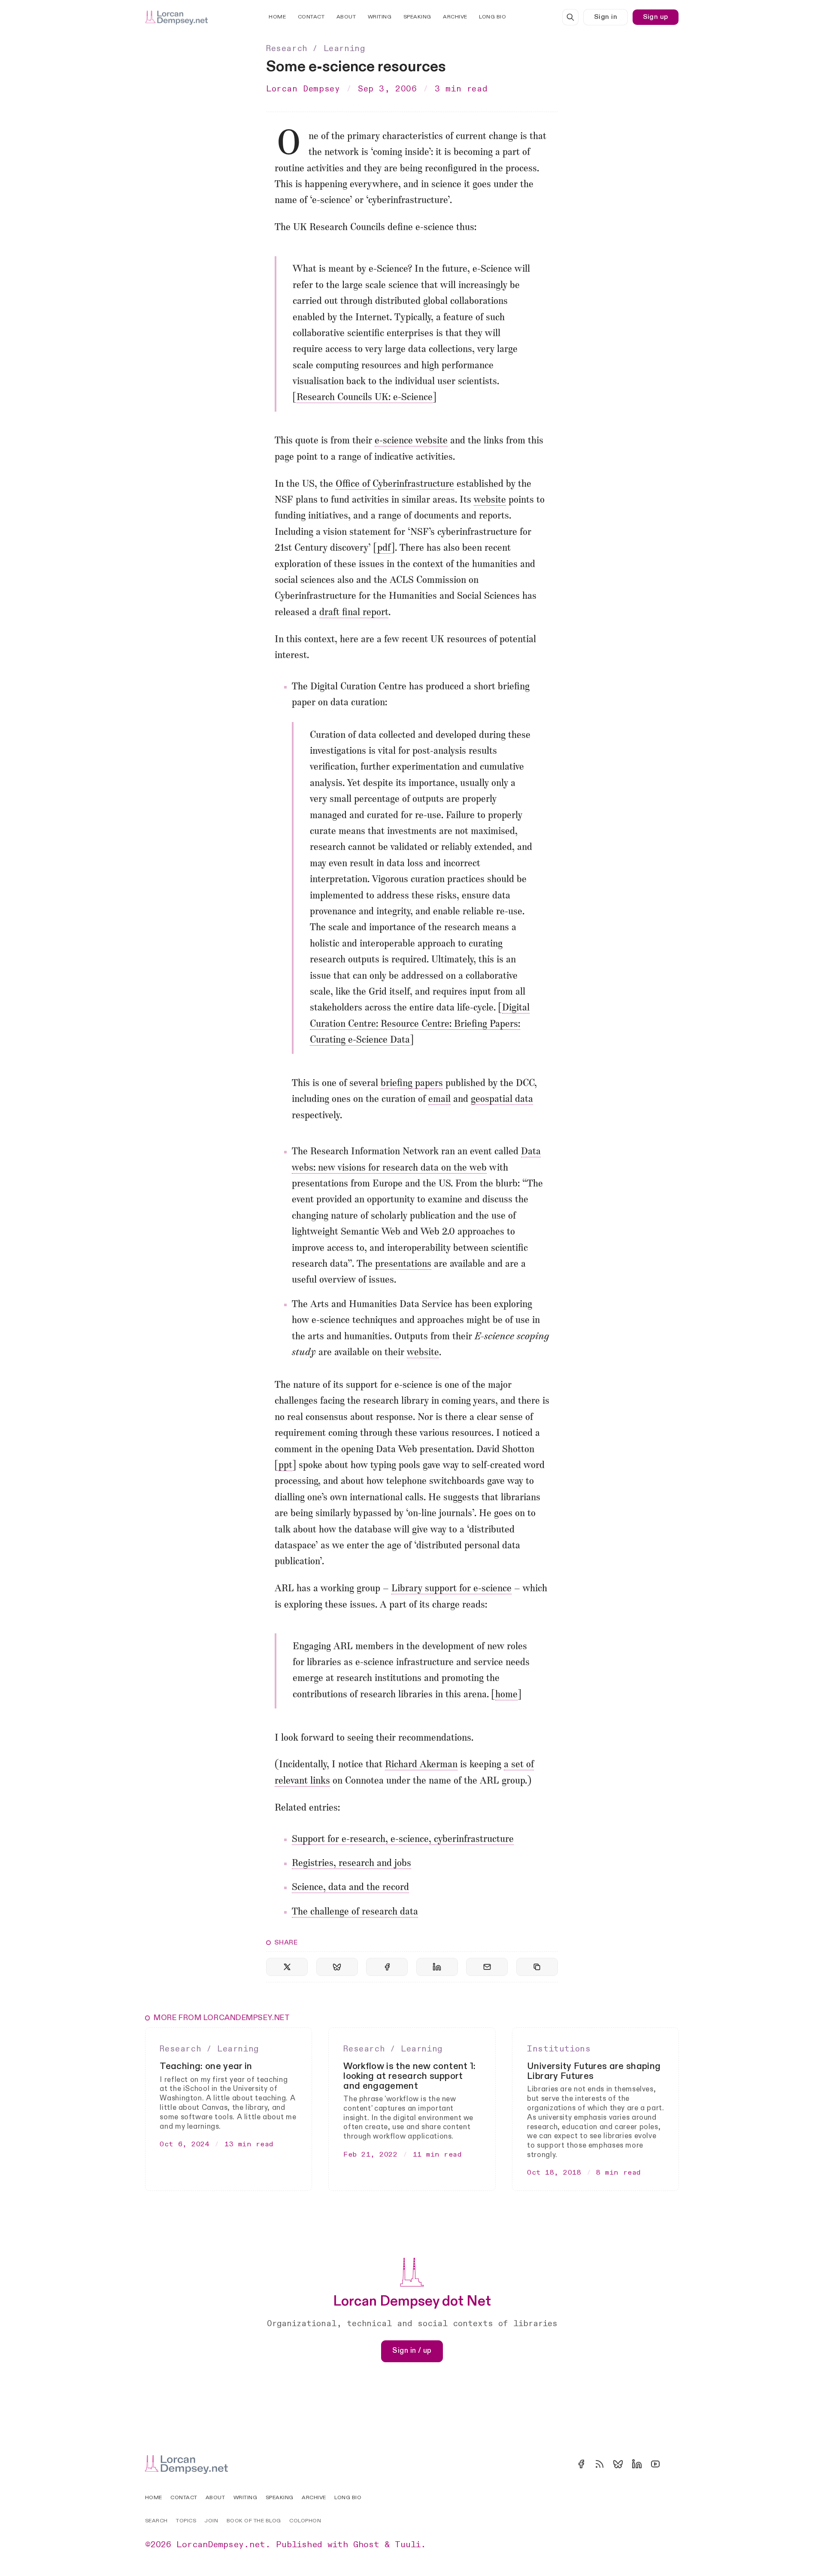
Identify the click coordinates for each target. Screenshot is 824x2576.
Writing (380, 17)
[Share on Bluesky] (337, 1967)
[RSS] (600, 2464)
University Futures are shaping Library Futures (594, 2071)
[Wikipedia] (674, 2464)
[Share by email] (487, 1967)
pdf (384, 548)
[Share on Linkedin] (437, 1967)
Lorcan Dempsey (303, 89)
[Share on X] (287, 1967)
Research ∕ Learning (315, 49)
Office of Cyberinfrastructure (395, 484)
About (346, 17)
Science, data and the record (350, 1888)
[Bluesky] (618, 2464)
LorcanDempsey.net (221, 2545)
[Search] (570, 17)
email (439, 1100)
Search (156, 2521)
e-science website (411, 441)
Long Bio (492, 17)
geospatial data (502, 1100)
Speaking (417, 17)
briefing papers (412, 1084)
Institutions (559, 2049)
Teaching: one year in (206, 2066)
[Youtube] (655, 2464)
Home (277, 17)
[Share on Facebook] (387, 1967)
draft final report (354, 613)
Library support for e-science (451, 1589)
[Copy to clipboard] (537, 1967)
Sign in (606, 17)
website (490, 500)
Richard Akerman (421, 1765)
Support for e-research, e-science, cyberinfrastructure (403, 1840)
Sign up (656, 17)
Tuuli (408, 2545)
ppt (285, 1466)
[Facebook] (581, 2464)
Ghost (366, 2545)
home (506, 1695)
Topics (186, 2521)
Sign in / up (412, 2351)
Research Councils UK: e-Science (365, 398)
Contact (311, 17)
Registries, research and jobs (351, 1864)
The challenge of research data (355, 1912)
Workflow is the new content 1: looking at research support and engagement (409, 2076)
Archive (455, 17)
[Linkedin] (637, 2464)
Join (211, 2521)
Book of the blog (254, 2521)
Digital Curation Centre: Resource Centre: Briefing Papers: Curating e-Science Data (420, 1024)
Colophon (305, 2521)
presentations (403, 1264)
